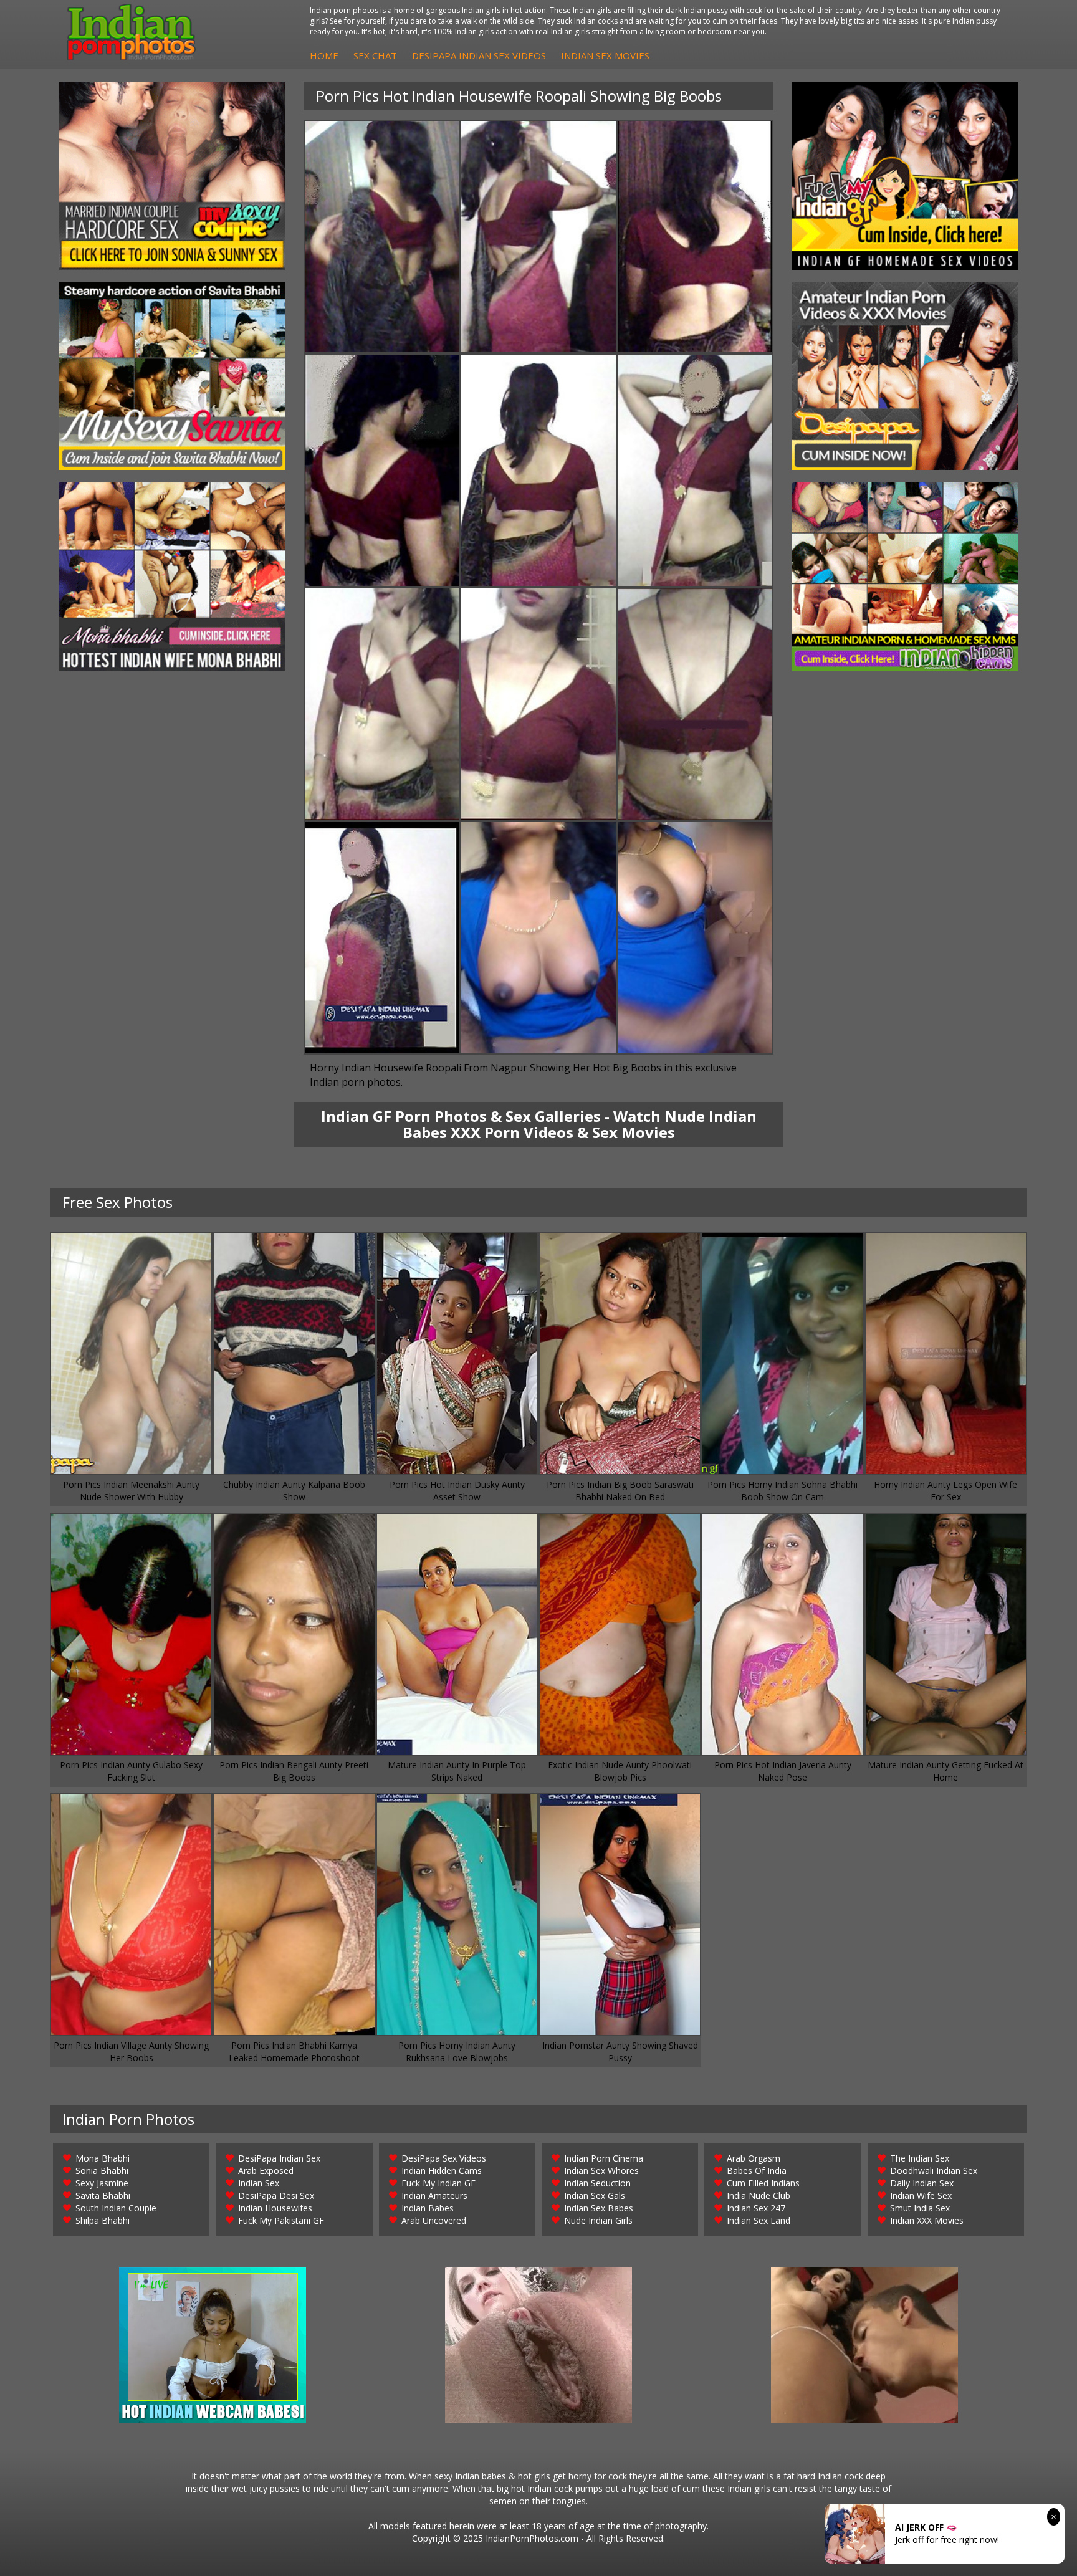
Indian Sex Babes (599, 2208)
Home (324, 55)
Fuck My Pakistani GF (281, 2220)
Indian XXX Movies (927, 2220)
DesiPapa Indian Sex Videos (479, 55)
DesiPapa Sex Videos (444, 2158)
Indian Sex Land (759, 2220)
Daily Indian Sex (922, 2183)
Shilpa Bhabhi (103, 2220)
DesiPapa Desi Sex (276, 2195)
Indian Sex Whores (601, 2171)
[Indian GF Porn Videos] (905, 176)
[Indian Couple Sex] (172, 176)
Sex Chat (375, 55)
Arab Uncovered (434, 2220)
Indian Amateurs (434, 2195)
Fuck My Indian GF (438, 2183)
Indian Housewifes (275, 2208)
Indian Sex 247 (756, 2208)
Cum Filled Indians (763, 2183)
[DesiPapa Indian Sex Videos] (905, 376)
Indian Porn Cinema (604, 2158)
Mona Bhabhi (103, 2158)
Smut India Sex (920, 2208)
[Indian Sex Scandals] (905, 577)
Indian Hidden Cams (442, 2171)
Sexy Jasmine (102, 2183)
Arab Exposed (266, 2171)
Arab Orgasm (754, 2158)
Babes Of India (757, 2171)
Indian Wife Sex (921, 2195)
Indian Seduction (597, 2183)
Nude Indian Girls (598, 2220)
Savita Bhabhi (103, 2195)
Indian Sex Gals (595, 2195)
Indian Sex (259, 2183)
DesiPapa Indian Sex (279, 2158)
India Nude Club (759, 2195)
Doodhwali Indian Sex (934, 2171)
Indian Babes (428, 2208)
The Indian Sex (920, 2158)
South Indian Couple (116, 2208)
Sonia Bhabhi (102, 2171)
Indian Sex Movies (605, 55)
